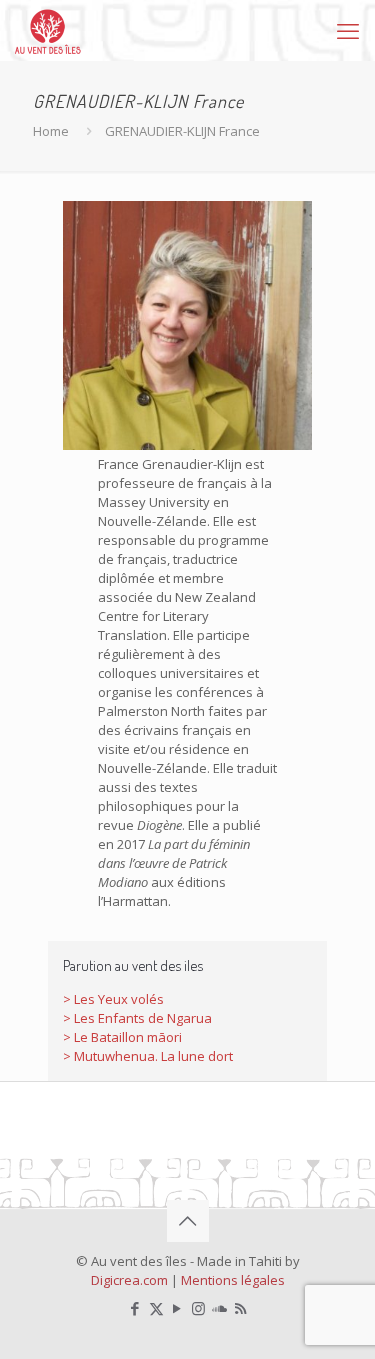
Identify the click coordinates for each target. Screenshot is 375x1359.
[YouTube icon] (177, 1308)
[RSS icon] (240, 1308)
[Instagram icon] (198, 1308)
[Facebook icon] (135, 1308)
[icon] (219, 1308)
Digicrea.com (129, 1280)
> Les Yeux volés (113, 999)
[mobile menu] (348, 30)
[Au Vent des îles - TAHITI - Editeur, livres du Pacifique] (48, 30)
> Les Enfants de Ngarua (137, 1018)
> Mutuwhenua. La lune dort (148, 1056)
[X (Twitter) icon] (156, 1308)
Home (51, 131)
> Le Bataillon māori (122, 1037)
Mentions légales (233, 1280)
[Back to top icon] (188, 1221)
